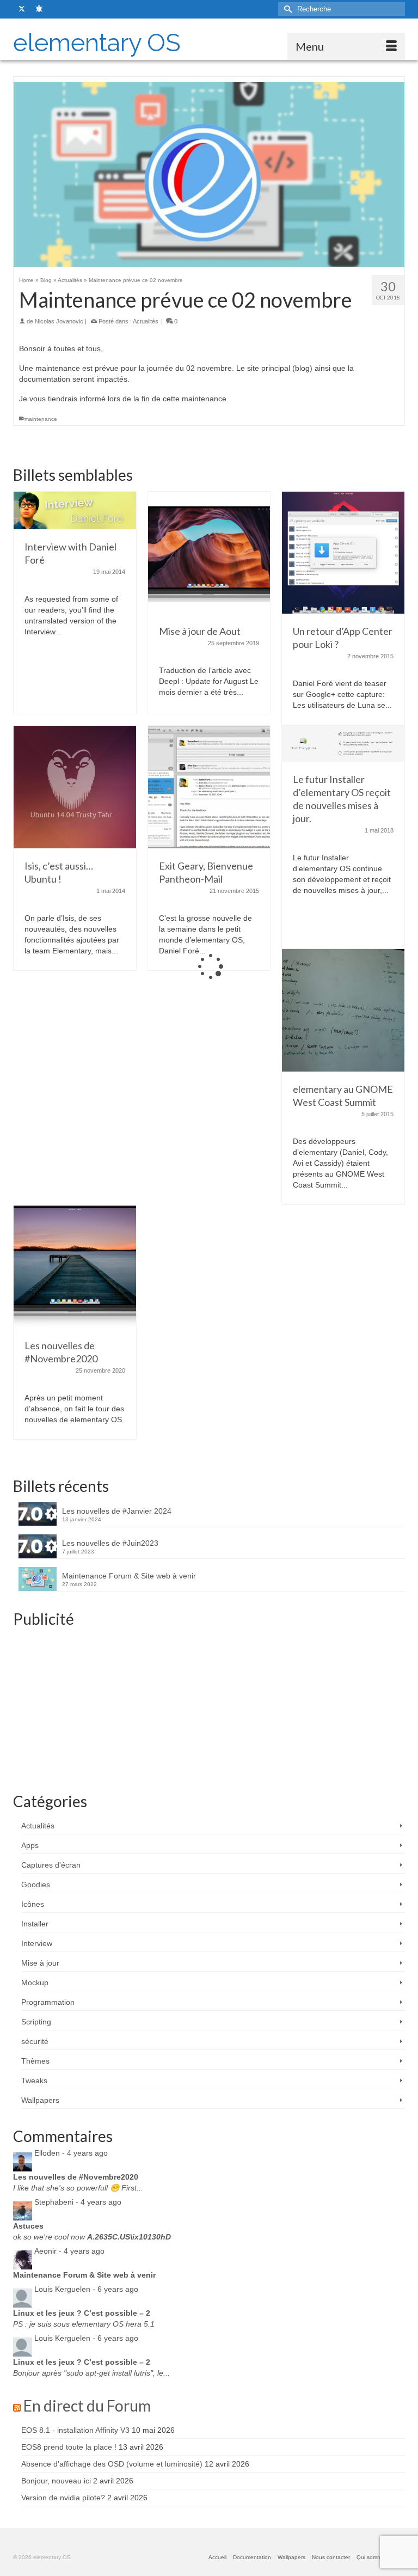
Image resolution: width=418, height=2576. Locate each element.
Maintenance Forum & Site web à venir (129, 1576)
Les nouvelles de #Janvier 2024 (117, 1511)
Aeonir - (69, 2251)
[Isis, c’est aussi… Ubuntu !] (75, 786)
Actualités (146, 321)
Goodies (36, 1884)
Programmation (48, 2002)
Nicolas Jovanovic (59, 321)
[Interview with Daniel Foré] (75, 510)
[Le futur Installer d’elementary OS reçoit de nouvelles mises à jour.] (343, 743)
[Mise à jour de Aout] (209, 552)
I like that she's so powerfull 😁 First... (78, 2188)
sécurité (35, 2041)
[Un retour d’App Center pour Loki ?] (343, 552)
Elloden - (71, 2153)
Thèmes (35, 2061)
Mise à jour (40, 1963)
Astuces (28, 2226)
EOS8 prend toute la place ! (69, 2447)
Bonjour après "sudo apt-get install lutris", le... (91, 2373)
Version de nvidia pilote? (63, 2498)
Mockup (35, 1983)
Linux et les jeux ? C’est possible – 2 (82, 2313)
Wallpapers (40, 2100)
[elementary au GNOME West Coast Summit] (343, 1009)
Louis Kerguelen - (86, 2289)
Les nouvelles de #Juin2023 (110, 1543)
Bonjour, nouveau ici (56, 2481)
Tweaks (34, 2081)
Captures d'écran (51, 1865)
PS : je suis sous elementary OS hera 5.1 (84, 2324)
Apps (30, 1845)
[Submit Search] (286, 9)
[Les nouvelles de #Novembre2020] (75, 1266)
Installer (35, 1924)
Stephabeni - (78, 2202)
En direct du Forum (87, 2406)
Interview (37, 1943)
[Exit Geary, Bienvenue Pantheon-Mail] (209, 786)
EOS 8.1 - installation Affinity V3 (75, 2430)
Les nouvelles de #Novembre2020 (76, 2177)
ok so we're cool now (92, 2237)
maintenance (41, 419)
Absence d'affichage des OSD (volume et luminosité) (112, 2464)
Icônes (33, 1904)
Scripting (36, 2022)
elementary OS (97, 43)
